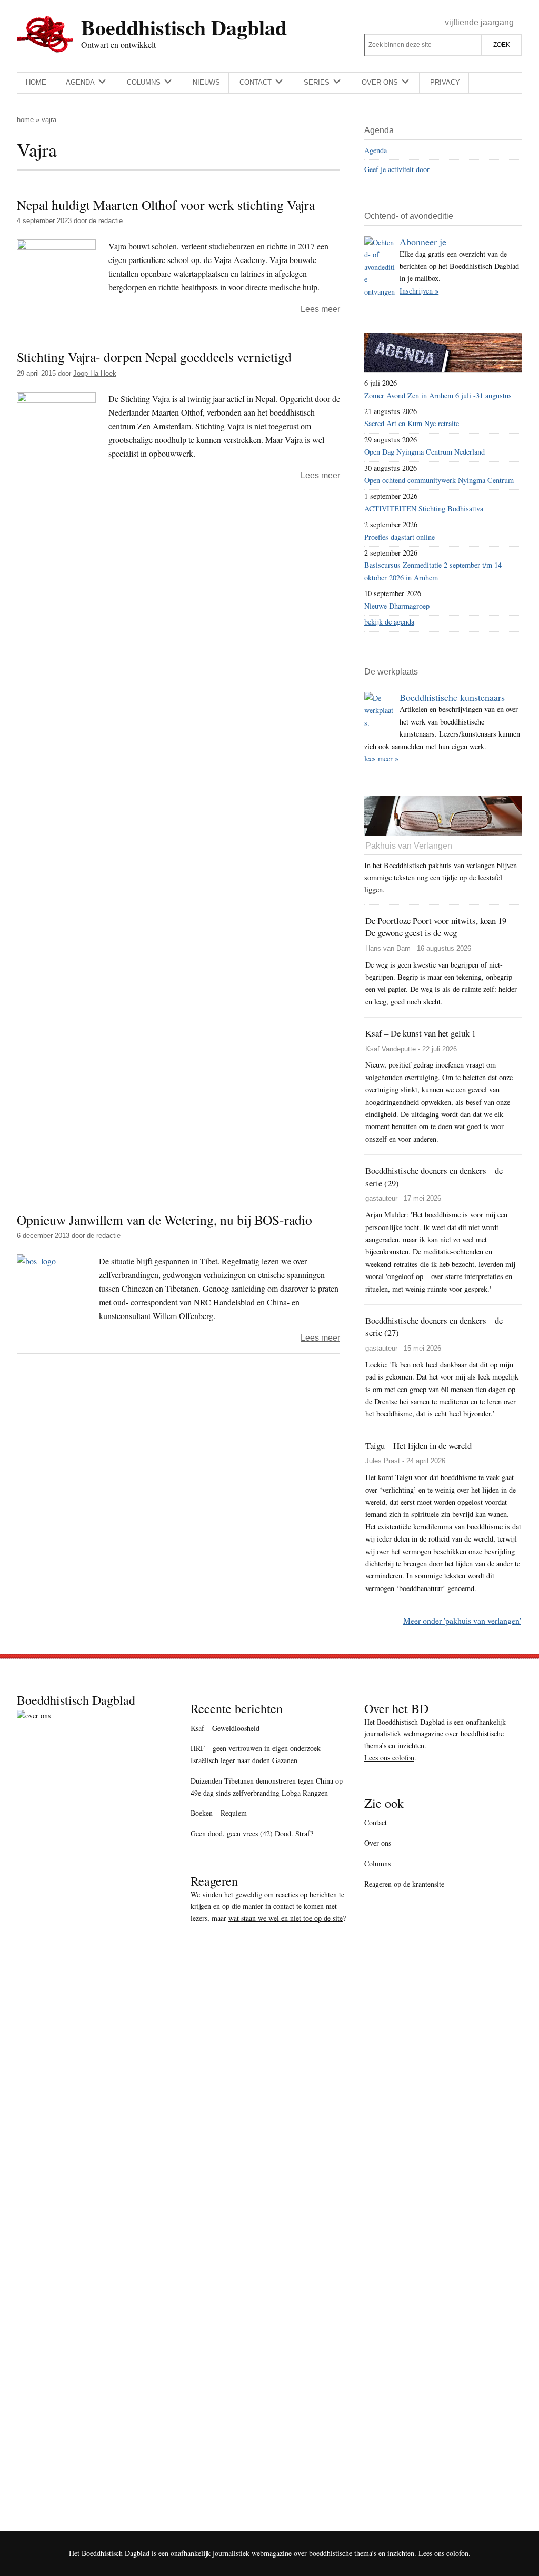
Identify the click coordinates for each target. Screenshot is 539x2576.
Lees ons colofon (389, 1758)
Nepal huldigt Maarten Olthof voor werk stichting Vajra (166, 205)
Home (25, 120)
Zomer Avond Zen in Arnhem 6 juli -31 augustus (438, 395)
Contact (376, 1822)
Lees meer (320, 309)
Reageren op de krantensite (404, 1884)
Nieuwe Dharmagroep (397, 606)
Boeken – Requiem (219, 1813)
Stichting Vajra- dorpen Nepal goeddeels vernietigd (154, 357)
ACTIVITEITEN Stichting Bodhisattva (424, 509)
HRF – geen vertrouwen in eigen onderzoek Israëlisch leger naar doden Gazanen (256, 1754)
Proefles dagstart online (400, 537)
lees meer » (381, 758)
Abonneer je (423, 241)
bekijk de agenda (389, 622)
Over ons (378, 1843)
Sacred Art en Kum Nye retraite (412, 423)
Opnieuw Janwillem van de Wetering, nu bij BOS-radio (164, 1220)
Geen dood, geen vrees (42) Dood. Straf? (252, 1833)
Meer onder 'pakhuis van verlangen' (462, 1620)
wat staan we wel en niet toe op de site (286, 1918)
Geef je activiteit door (397, 169)
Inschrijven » (419, 291)
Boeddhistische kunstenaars (452, 697)
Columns (377, 1863)
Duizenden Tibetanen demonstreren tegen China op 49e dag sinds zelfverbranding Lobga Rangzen (267, 1787)
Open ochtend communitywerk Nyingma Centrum (439, 480)
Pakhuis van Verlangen (409, 846)
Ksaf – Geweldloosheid (225, 1728)
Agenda (376, 150)
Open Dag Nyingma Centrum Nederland (425, 452)
